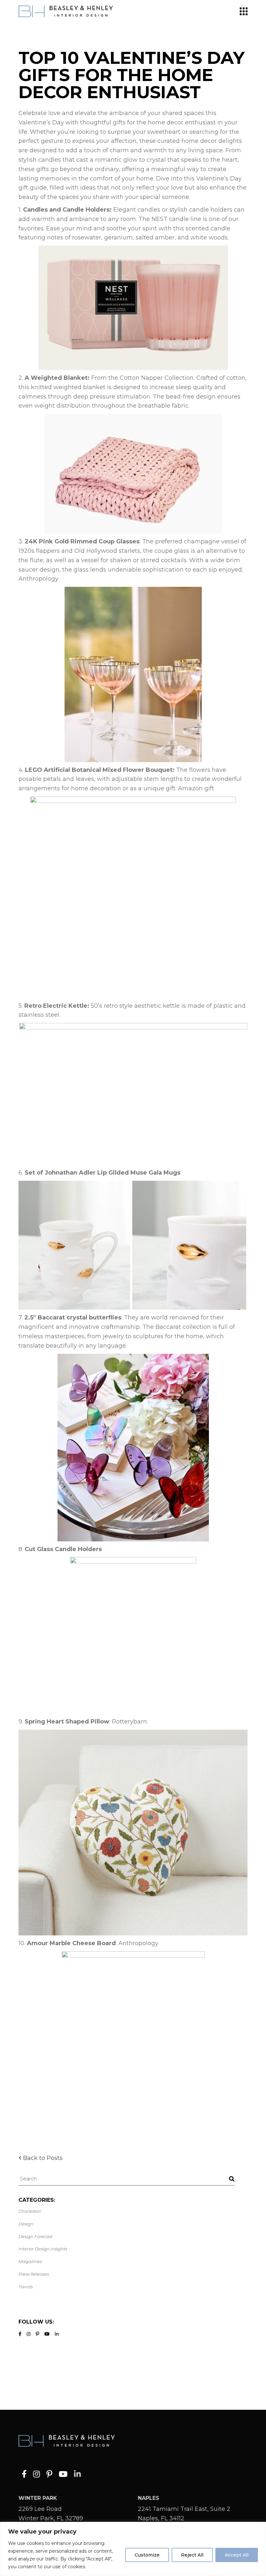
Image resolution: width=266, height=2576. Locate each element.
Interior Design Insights (43, 2249)
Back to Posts (43, 2158)
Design (26, 2224)
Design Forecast (36, 2236)
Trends (26, 2287)
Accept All (237, 2555)
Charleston (30, 2211)
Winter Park (38, 2498)
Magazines (30, 2261)
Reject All (192, 2555)
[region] (133, 2549)
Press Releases (34, 2274)
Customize (147, 2555)
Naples (149, 2498)
